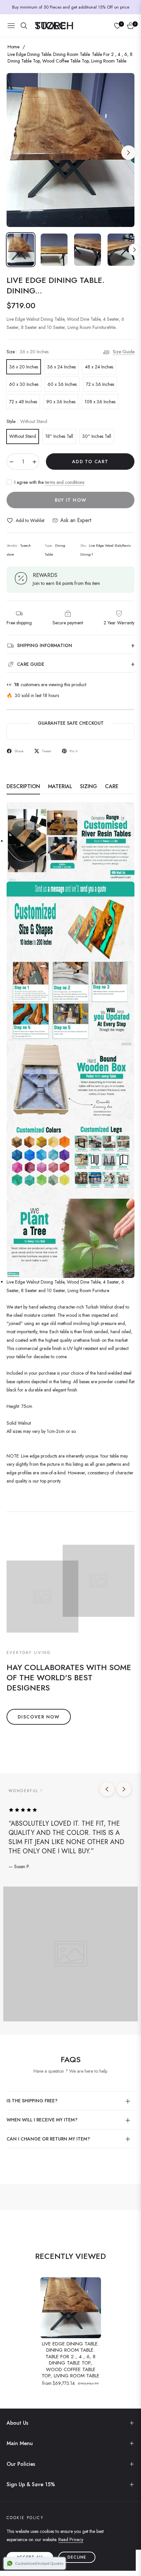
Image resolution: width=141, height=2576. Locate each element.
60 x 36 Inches (62, 384)
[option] (70, 150)
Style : (27, 421)
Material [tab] (60, 787)
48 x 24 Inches (99, 367)
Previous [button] (12, 153)
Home (13, 47)
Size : (28, 352)
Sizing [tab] (89, 787)
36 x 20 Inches (24, 367)
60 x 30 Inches (24, 384)
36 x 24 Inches (61, 367)
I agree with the (49, 482)
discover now (39, 1717)
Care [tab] (112, 787)
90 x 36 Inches (61, 402)
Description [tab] (23, 787)
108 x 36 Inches (100, 402)
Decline (77, 2557)
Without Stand (23, 436)
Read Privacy (71, 2539)
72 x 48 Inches (23, 402)
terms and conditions (65, 482)
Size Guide (124, 352)
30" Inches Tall (97, 436)
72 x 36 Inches (100, 384)
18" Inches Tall (59, 436)
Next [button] (129, 153)
